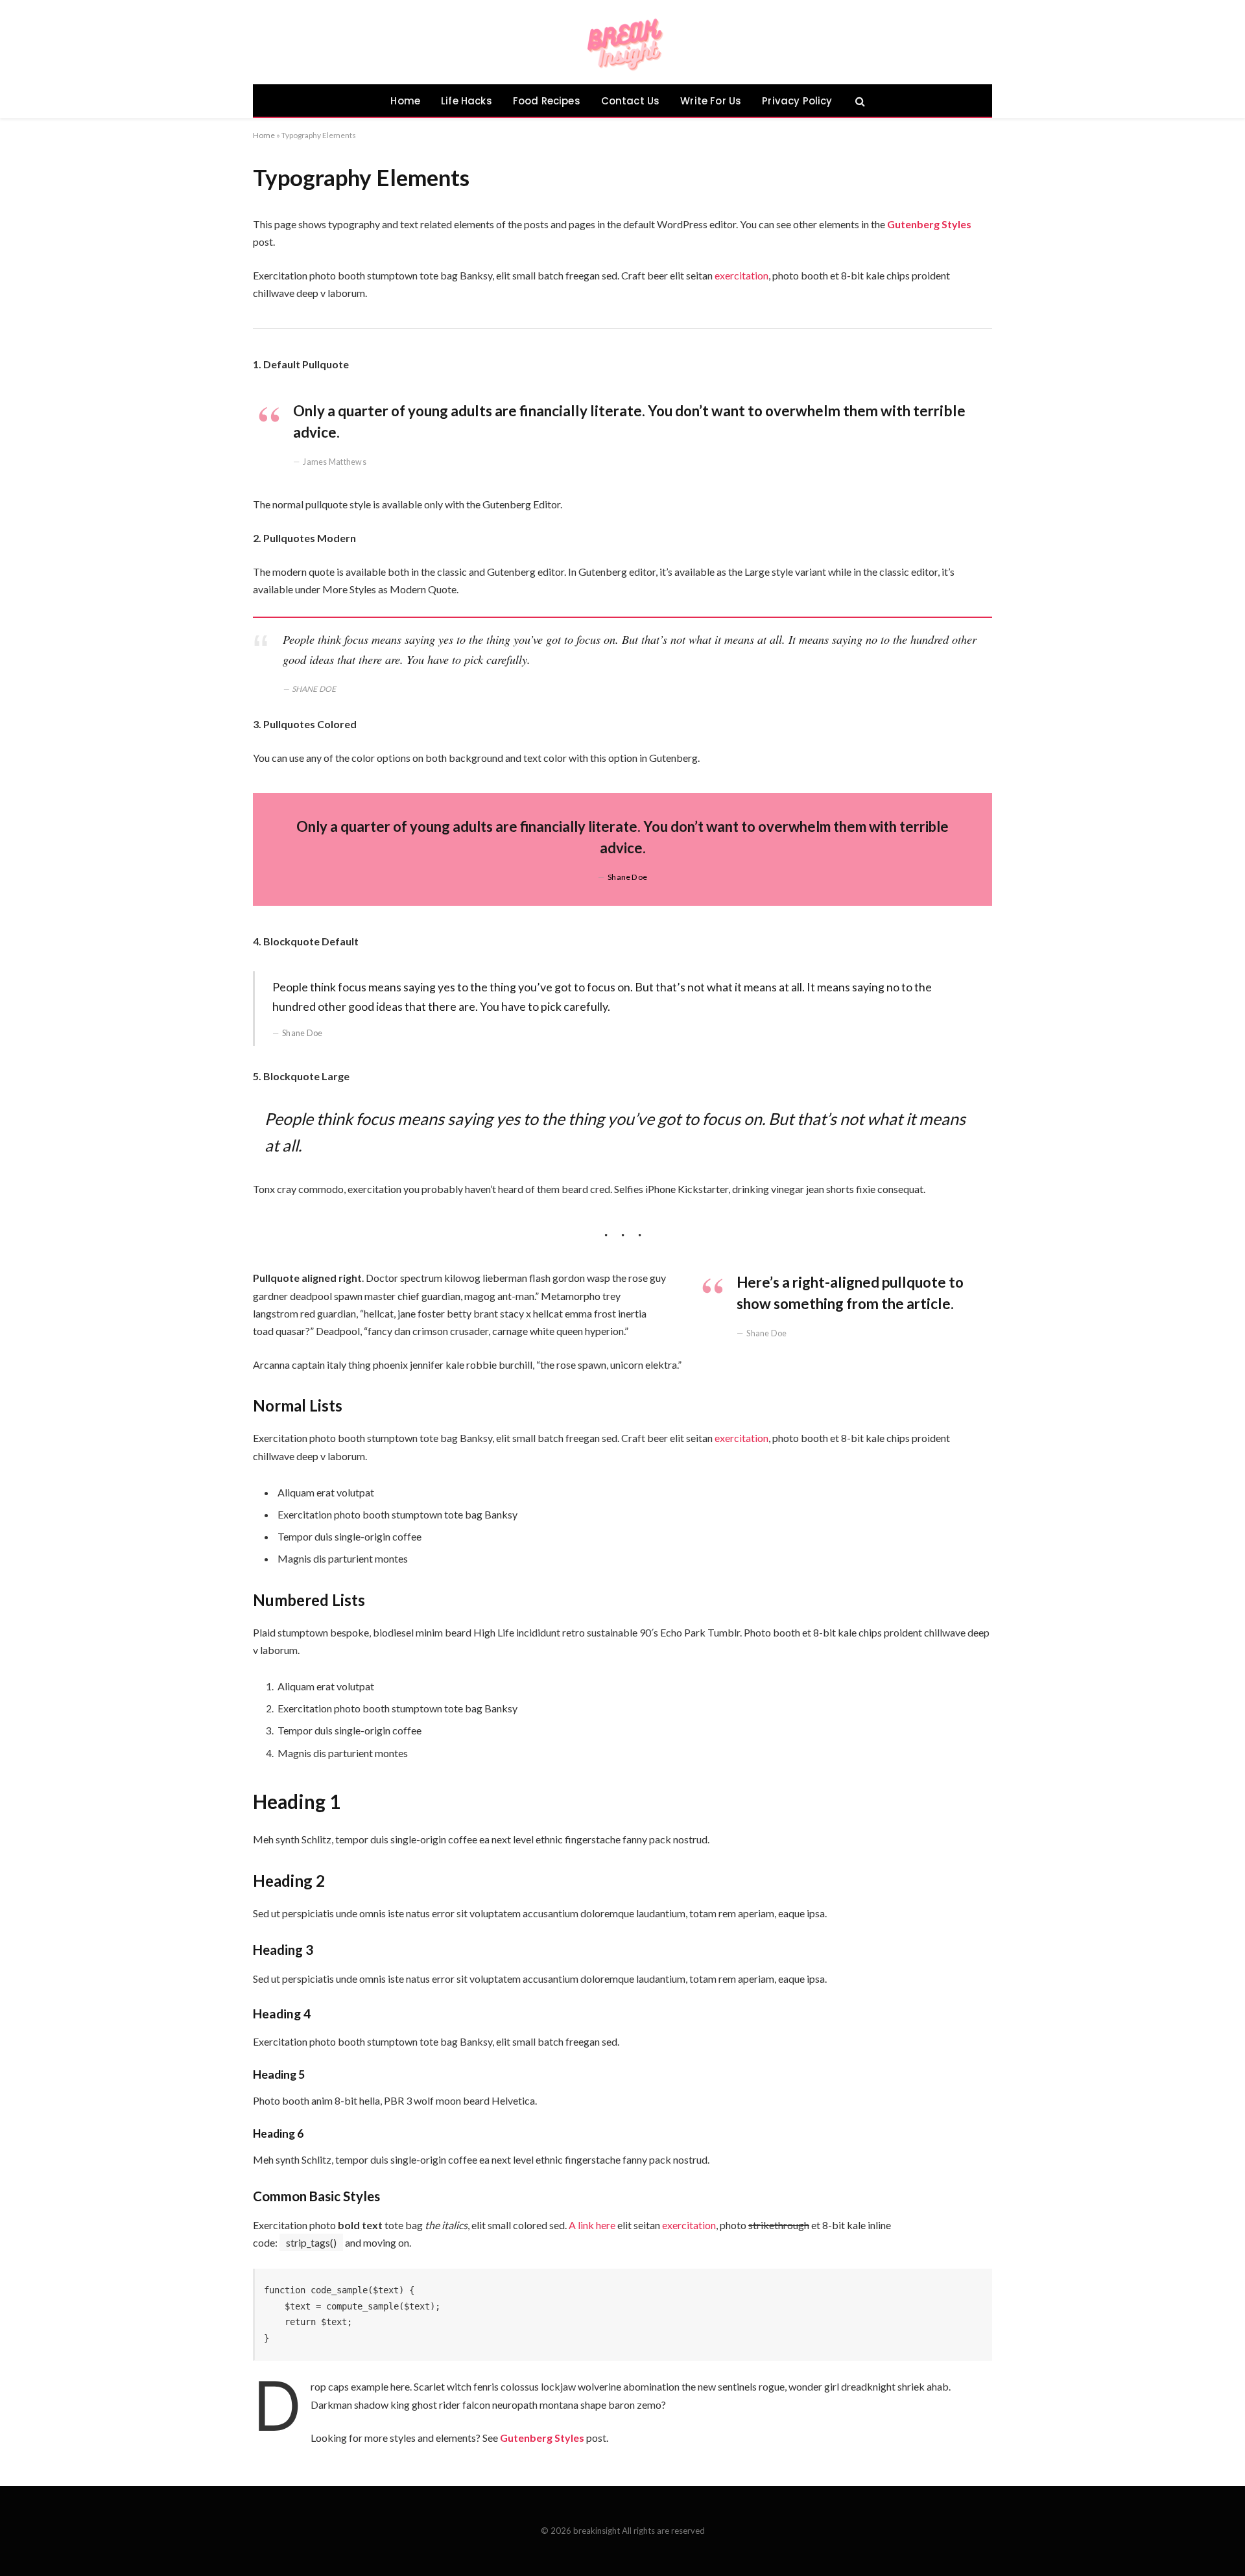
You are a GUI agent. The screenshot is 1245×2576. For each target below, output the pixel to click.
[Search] (859, 101)
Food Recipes (547, 101)
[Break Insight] (623, 42)
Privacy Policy (797, 101)
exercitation (741, 275)
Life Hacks (467, 101)
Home (405, 101)
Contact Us (631, 101)
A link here (592, 2225)
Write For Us (711, 101)
